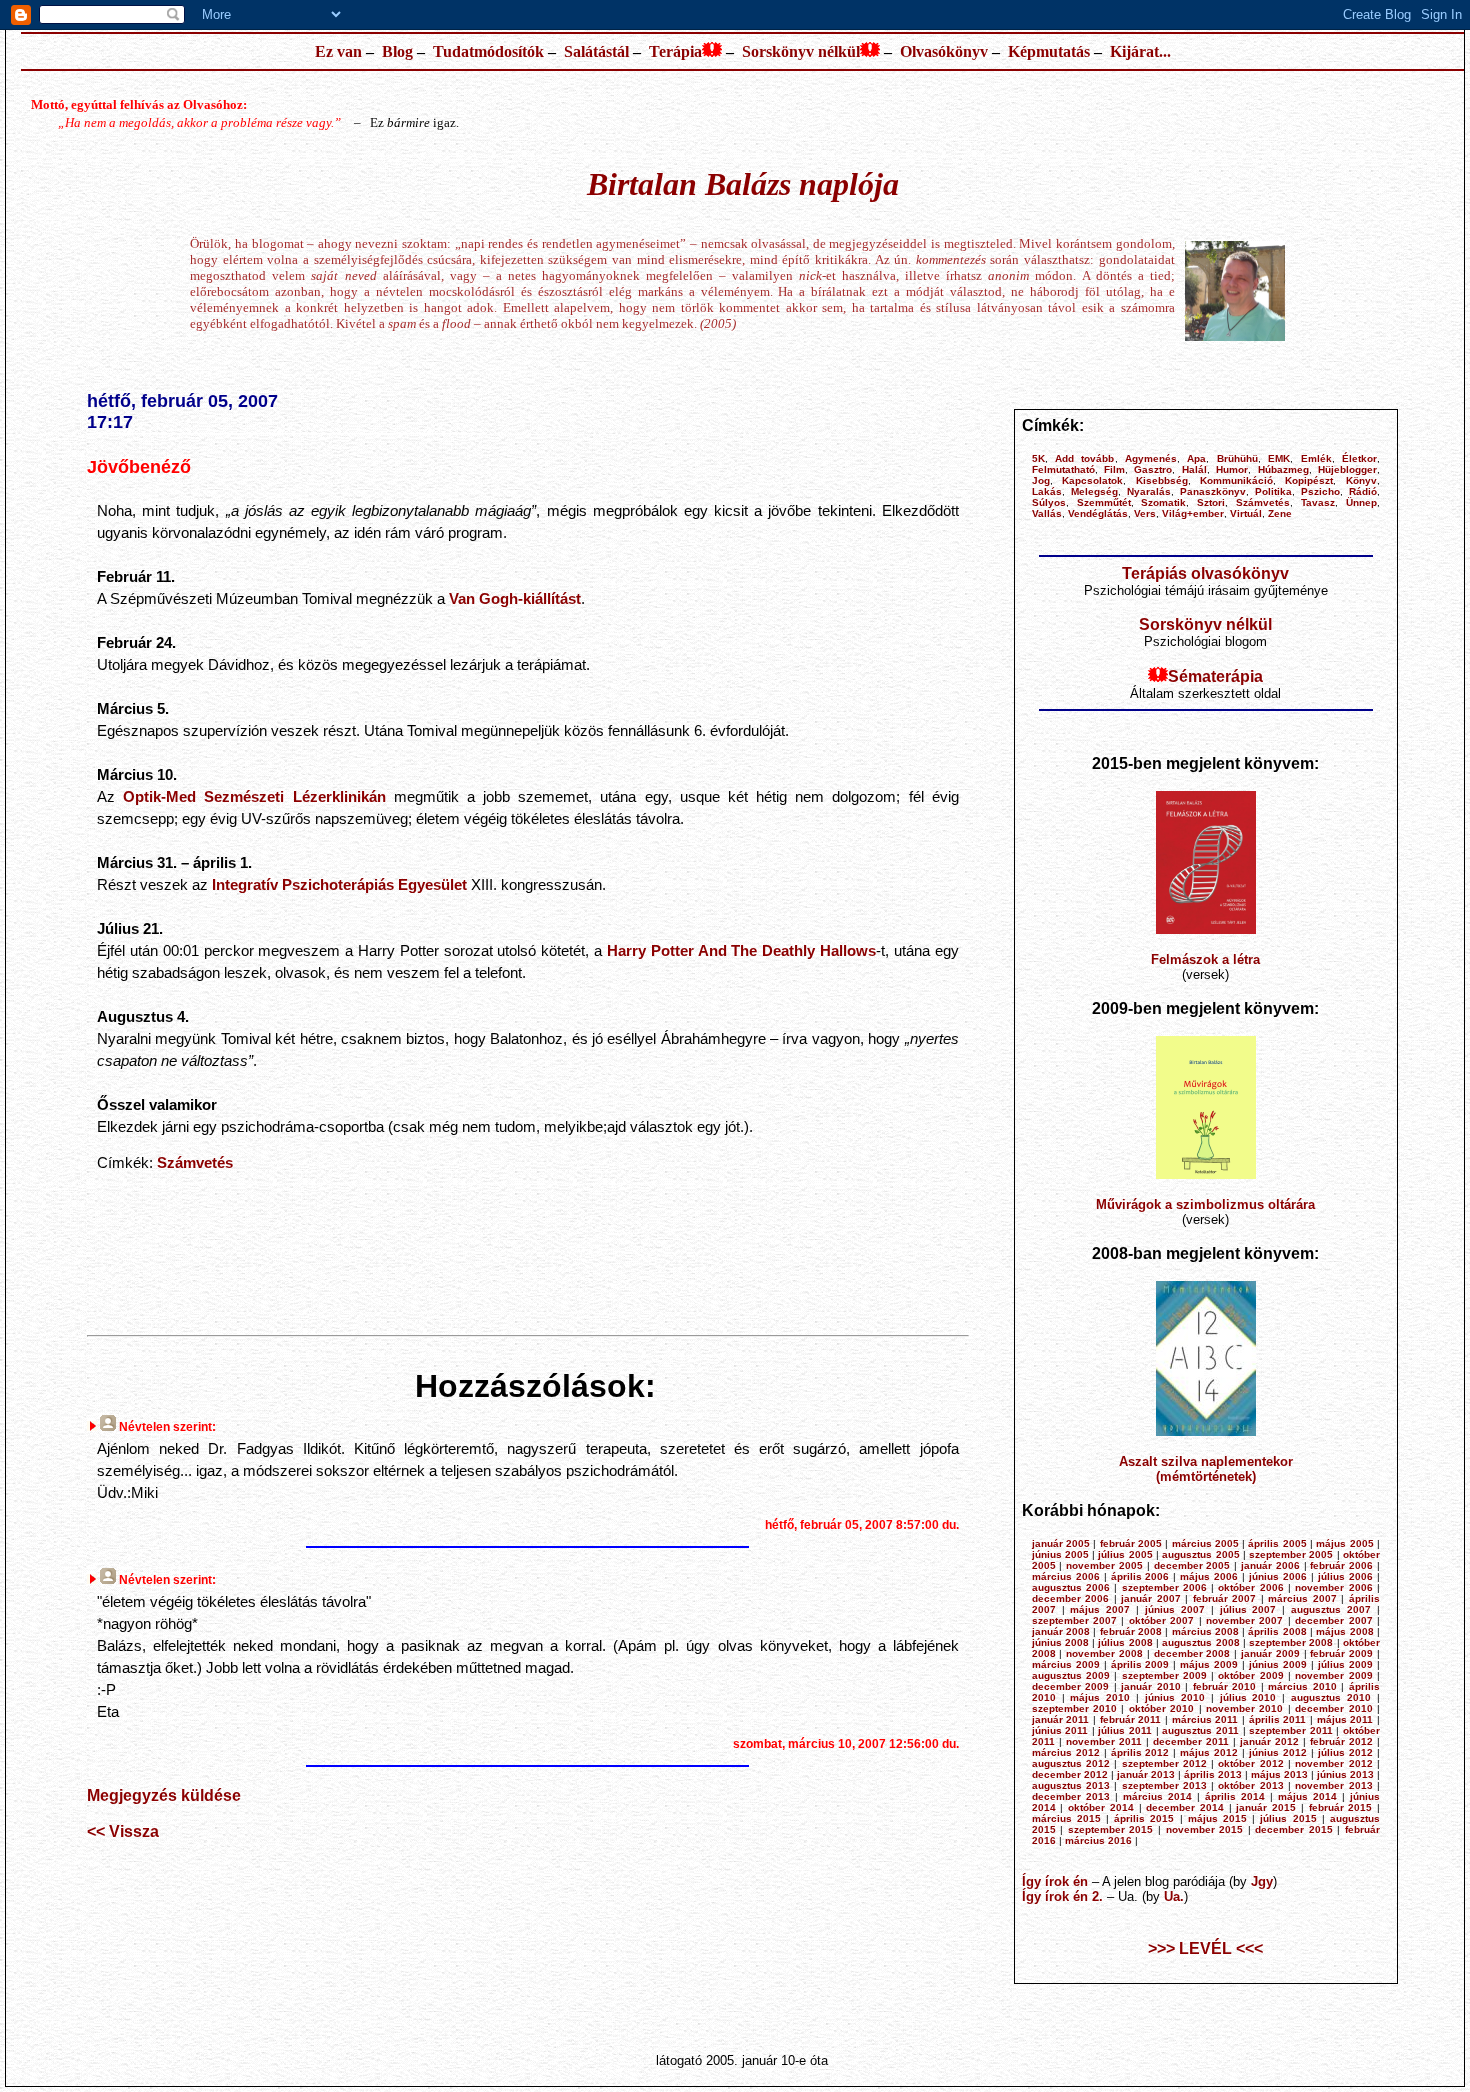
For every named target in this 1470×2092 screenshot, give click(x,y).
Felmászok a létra (1205, 959)
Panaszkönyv (1213, 491)
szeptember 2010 (1074, 1708)
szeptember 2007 (1074, 1620)
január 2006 (1270, 1565)
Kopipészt (1309, 480)
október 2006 (1250, 1587)
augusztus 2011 (1200, 1730)
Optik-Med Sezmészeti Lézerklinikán (254, 796)
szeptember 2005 (1291, 1554)
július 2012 (1345, 1752)
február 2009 (1341, 1653)
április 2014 (1235, 1796)
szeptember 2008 (1291, 1642)
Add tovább (1084, 458)
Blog (397, 51)
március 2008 (1205, 1631)
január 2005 (1061, 1543)
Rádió (1363, 491)
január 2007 (1151, 1598)
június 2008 (1060, 1642)
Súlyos (1049, 502)
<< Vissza (123, 1831)
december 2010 (1333, 1708)
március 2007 (1302, 1598)
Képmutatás (1049, 51)
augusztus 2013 (1071, 1785)
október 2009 (1250, 1675)
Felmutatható (1063, 469)
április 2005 (1277, 1543)
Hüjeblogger (1347, 469)
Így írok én (1055, 1881)
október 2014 (1101, 1807)
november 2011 (1104, 1741)
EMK (1279, 458)
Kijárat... (1140, 51)
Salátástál (596, 51)
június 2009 (1278, 1664)
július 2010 (1248, 1697)
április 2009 (1140, 1664)
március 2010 (1302, 1686)
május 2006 (1209, 1576)
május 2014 (1307, 1796)
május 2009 (1209, 1664)
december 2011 (1191, 1741)
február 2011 (1131, 1719)
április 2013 (1213, 1774)
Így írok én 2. (1062, 1896)
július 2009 (1345, 1664)
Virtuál (1246, 513)
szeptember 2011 (1291, 1730)
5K (1038, 458)
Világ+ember (1193, 513)
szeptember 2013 (1164, 1785)
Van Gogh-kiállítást (515, 598)
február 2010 (1225, 1686)
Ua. (1174, 1896)
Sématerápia (1215, 676)
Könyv (1361, 480)
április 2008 (1277, 1631)
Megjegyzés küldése (164, 1795)
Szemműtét (1104, 502)
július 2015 (1288, 1818)
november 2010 (1244, 1708)
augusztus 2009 (1071, 1675)
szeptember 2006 (1164, 1587)
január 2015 (1266, 1807)
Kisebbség (1162, 480)
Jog (1041, 480)
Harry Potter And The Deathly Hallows (741, 950)
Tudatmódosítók (488, 51)
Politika (1273, 491)
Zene (1280, 513)
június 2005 (1060, 1554)
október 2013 (1250, 1785)
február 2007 (1225, 1598)
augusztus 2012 (1071, 1763)
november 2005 (1104, 1565)
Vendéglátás (1098, 513)
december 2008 (1192, 1653)
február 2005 (1131, 1543)
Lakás (1047, 491)
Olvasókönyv (944, 51)
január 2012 (1269, 1741)
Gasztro (1153, 469)
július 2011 (1125, 1730)
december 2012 (1070, 1774)
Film (1114, 469)
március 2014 (1157, 1796)
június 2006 (1278, 1576)
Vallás (1047, 513)
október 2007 (1161, 1620)
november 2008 (1104, 1653)
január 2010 (1151, 1686)
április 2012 (1140, 1752)
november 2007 (1244, 1620)
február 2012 (1341, 1741)
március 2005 (1205, 1543)
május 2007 (1100, 1609)
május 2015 (1217, 1818)
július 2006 (1345, 1576)
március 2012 (1066, 1752)
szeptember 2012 (1164, 1763)
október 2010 (1161, 1708)
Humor (1232, 469)
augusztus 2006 (1071, 1587)
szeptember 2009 (1164, 1675)
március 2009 (1066, 1664)
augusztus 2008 (1200, 1642)
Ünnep (1361, 502)
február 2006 (1341, 1565)
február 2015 (1341, 1807)
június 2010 (1175, 1697)
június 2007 (1175, 1609)
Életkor (1359, 458)
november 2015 (1205, 1829)
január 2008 (1061, 1631)
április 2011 (1278, 1719)
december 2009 (1071, 1686)
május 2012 (1209, 1752)
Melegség (1094, 491)
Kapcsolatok (1092, 480)
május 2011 (1345, 1719)
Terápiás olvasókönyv (1205, 573)
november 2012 (1333, 1763)
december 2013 (1071, 1796)
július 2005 (1125, 1554)
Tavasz (1318, 502)
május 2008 (1344, 1631)
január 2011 (1061, 1719)
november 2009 (1333, 1675)
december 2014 (1185, 1807)
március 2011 (1205, 1719)
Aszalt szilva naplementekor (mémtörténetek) (1206, 1469)
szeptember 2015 (1111, 1829)
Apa (1196, 458)
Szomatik (1163, 502)
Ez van (338, 51)
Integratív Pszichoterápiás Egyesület (339, 884)
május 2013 (1279, 1774)
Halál (1194, 469)
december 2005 (1192, 1565)
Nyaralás (1149, 491)
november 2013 (1333, 1785)
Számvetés (195, 1162)
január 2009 (1270, 1653)
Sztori (1211, 502)
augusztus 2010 (1331, 1697)
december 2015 (1294, 1829)
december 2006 (1071, 1598)
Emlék (1316, 458)
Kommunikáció (1236, 480)
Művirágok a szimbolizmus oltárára (1205, 1204)
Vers (1145, 513)
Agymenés (1151, 458)
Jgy (1262, 1881)
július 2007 (1248, 1609)
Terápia (675, 51)
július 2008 (1125, 1642)
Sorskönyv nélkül (801, 51)
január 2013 (1146, 1774)
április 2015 (1144, 1818)
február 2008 (1131, 1631)
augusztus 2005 (1200, 1554)
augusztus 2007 (1331, 1609)
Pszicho (1320, 491)
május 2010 (1100, 1697)
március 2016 (1098, 1840)
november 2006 (1333, 1587)
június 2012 (1278, 1752)
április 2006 (1140, 1576)
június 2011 (1060, 1730)
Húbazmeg (1283, 469)
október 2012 (1250, 1763)
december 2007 (1333, 1620)
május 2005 (1344, 1543)
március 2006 (1066, 1576)
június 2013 (1345, 1774)
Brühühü (1237, 458)
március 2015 (1066, 1818)
